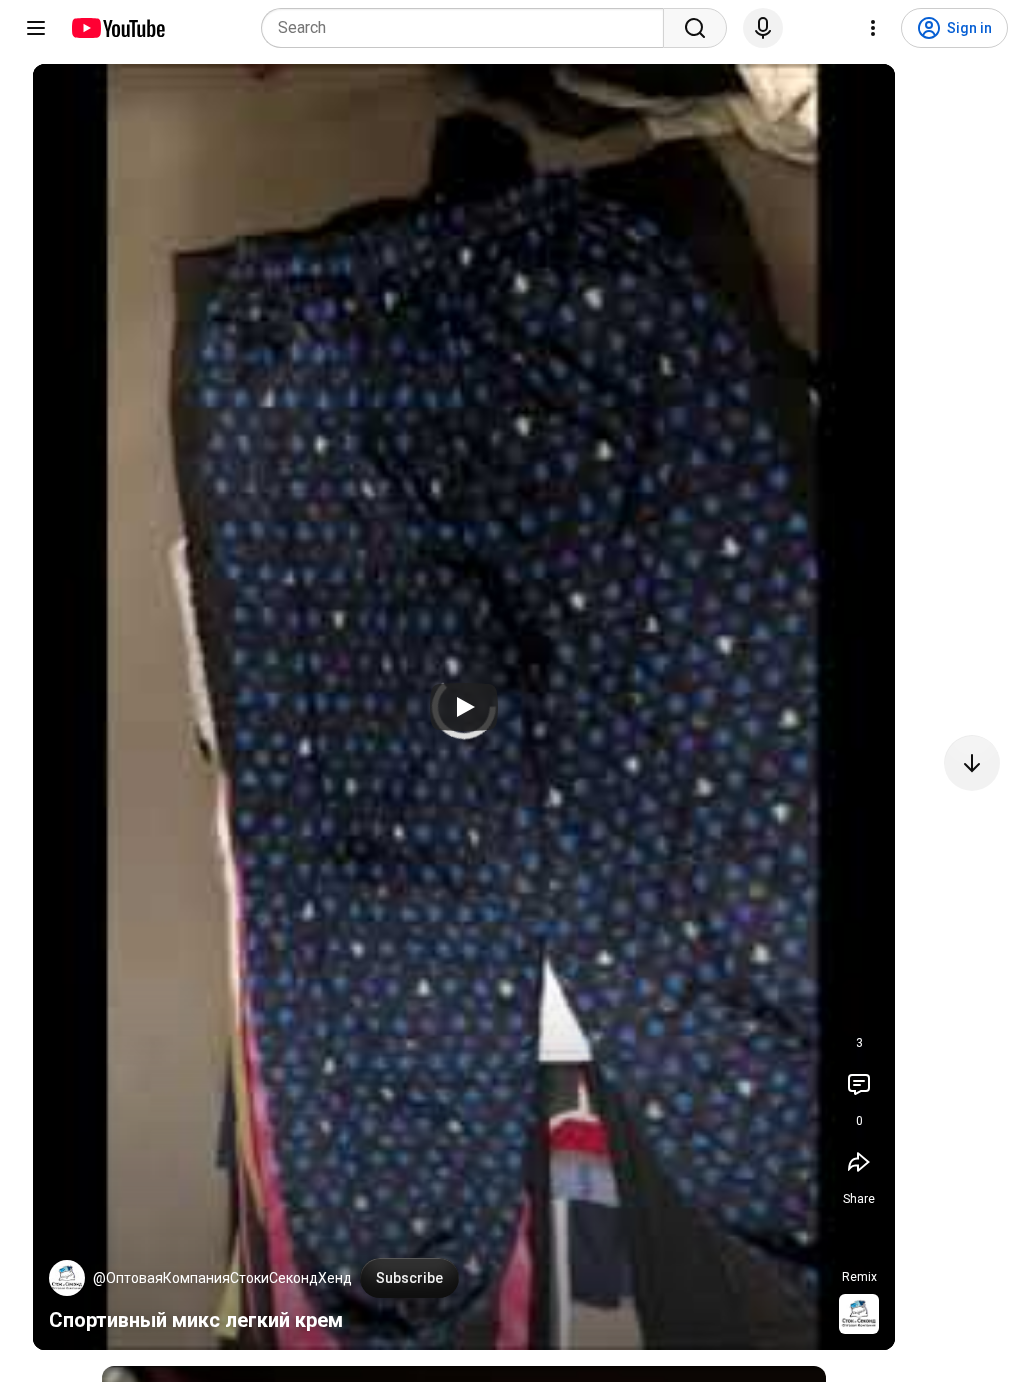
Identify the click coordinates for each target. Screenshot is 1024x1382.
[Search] (695, 28)
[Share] (859, 1162)
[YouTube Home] (117, 28)
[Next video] (972, 763)
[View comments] (859, 1084)
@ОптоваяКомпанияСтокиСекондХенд (222, 1278)
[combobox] (468, 28)
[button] (67, 1278)
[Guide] (36, 28)
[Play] (464, 707)
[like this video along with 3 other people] (859, 1006)
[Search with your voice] (763, 28)
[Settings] (873, 28)
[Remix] (859, 1240)
